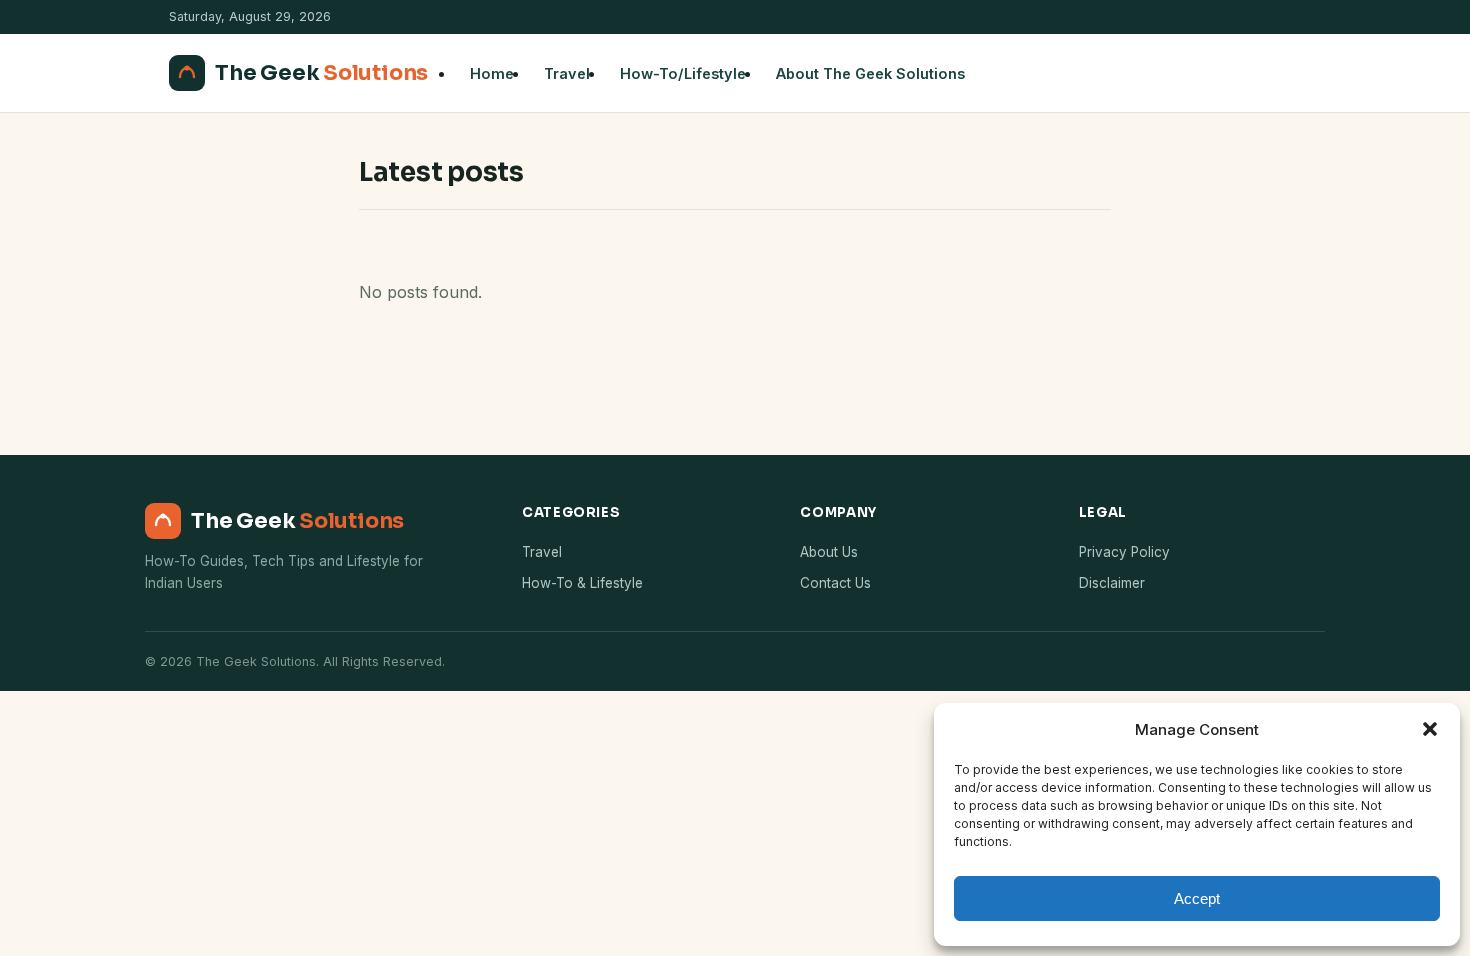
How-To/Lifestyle (683, 73)
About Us (829, 552)
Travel (567, 73)
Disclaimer (1112, 583)
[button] (1430, 729)
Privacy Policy (1124, 552)
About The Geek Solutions (870, 73)
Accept (1197, 898)
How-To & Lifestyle (582, 583)
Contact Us (835, 583)
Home (492, 73)
